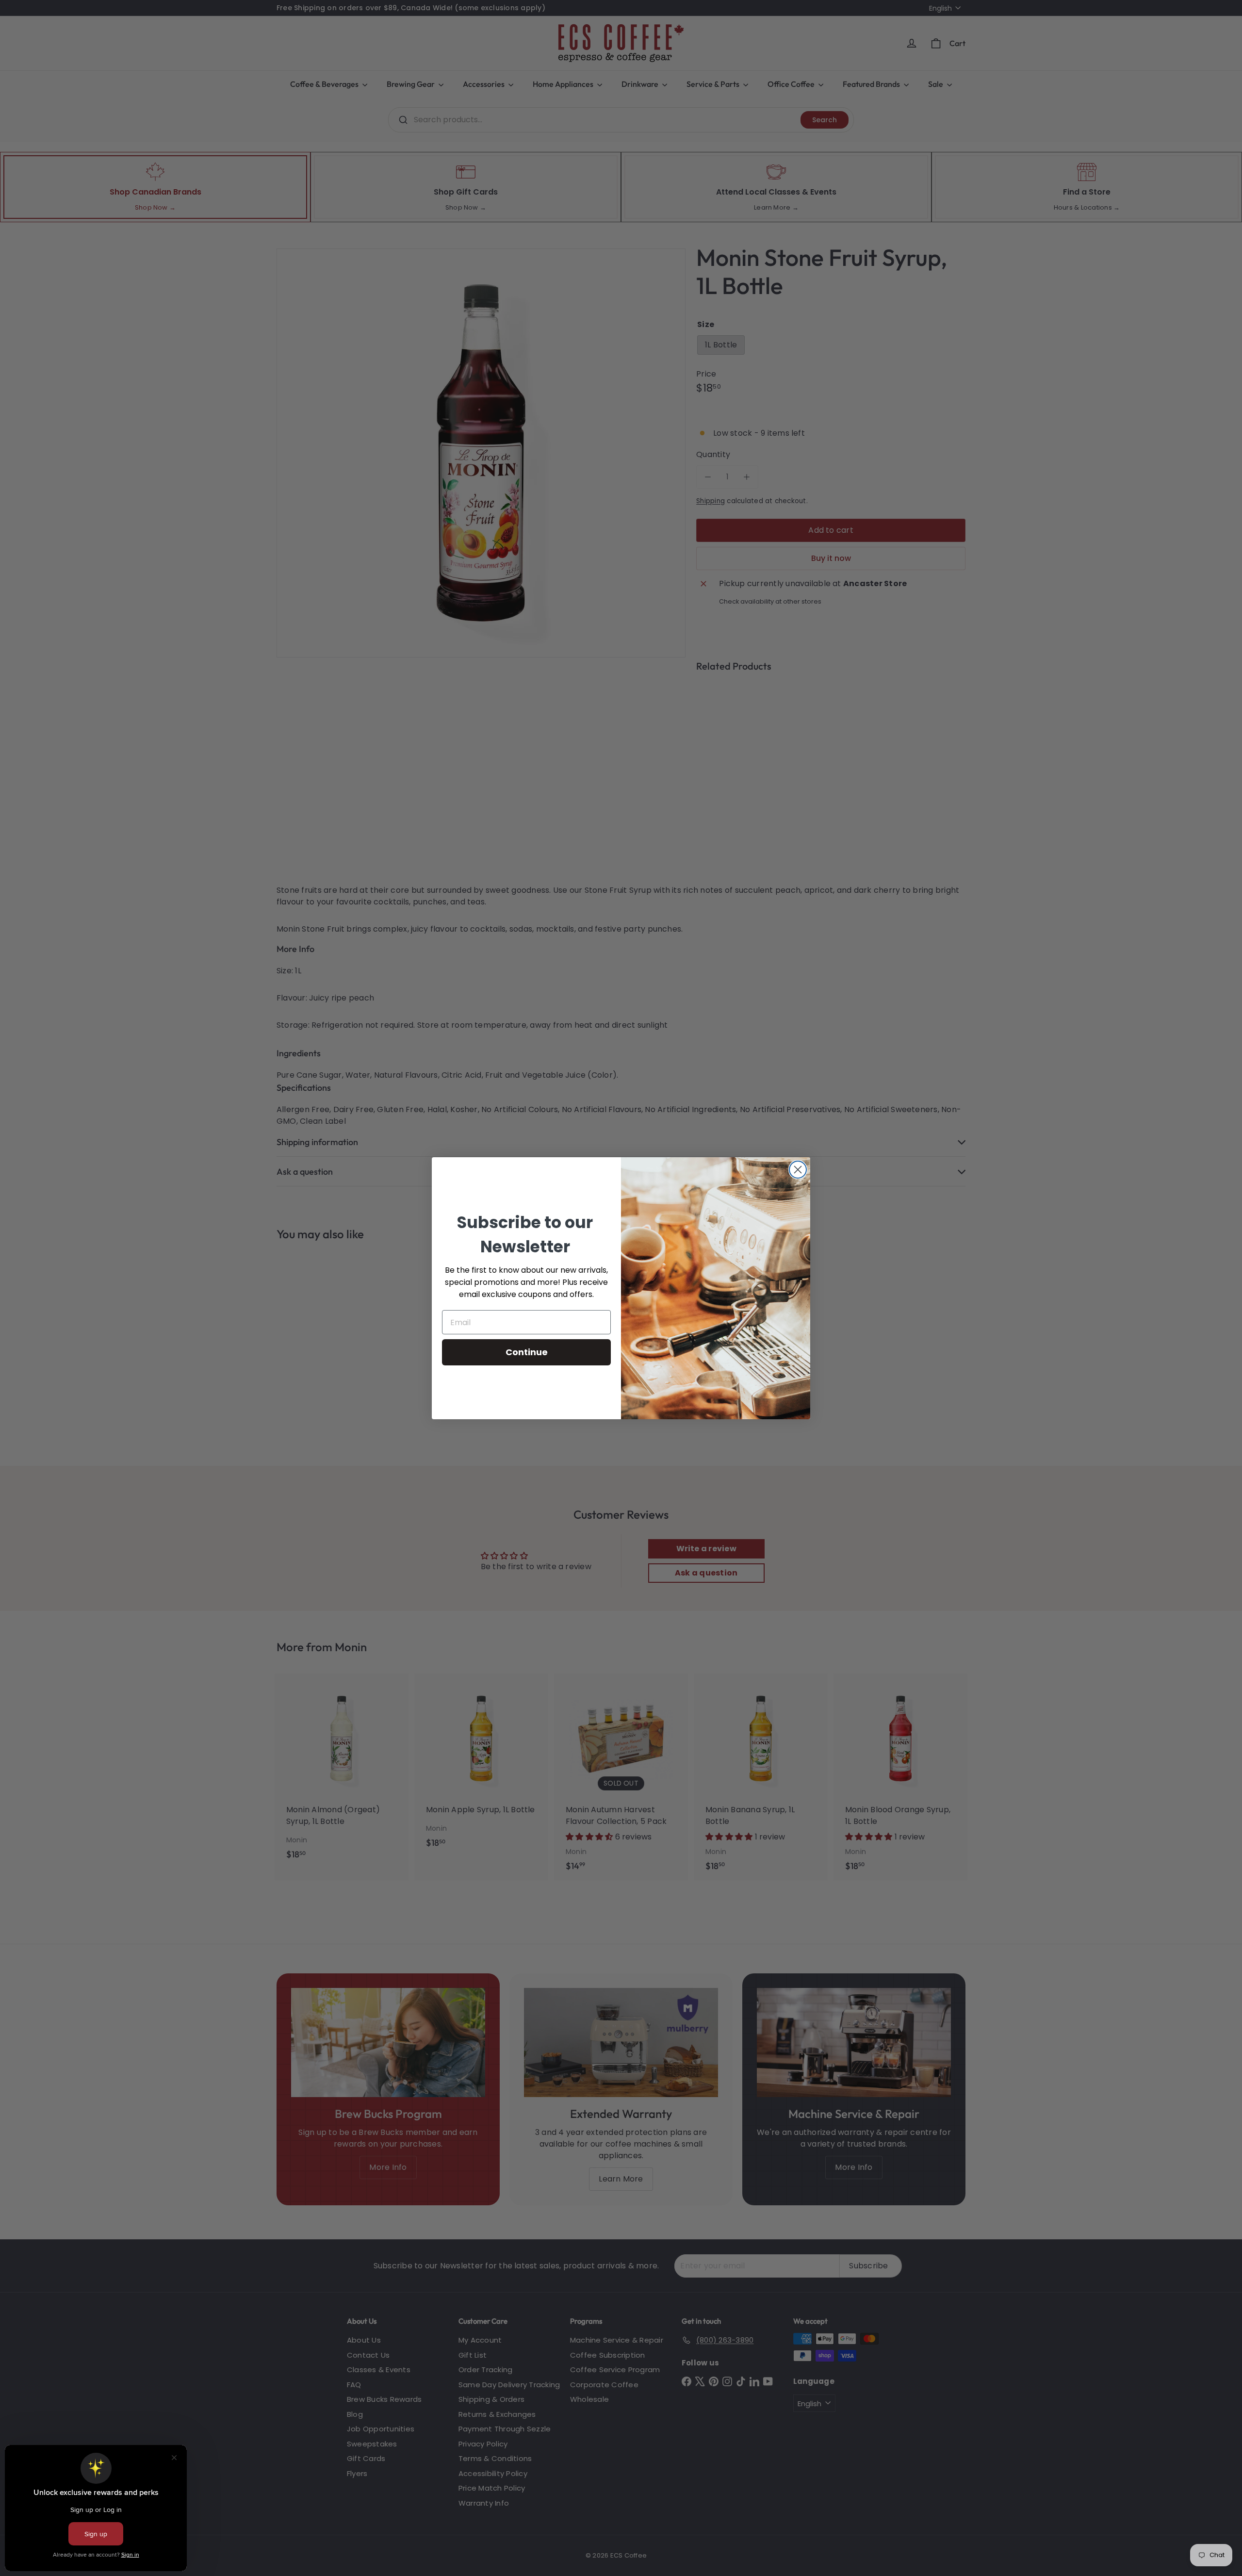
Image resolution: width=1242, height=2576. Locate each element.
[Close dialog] (798, 1170)
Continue (527, 1352)
